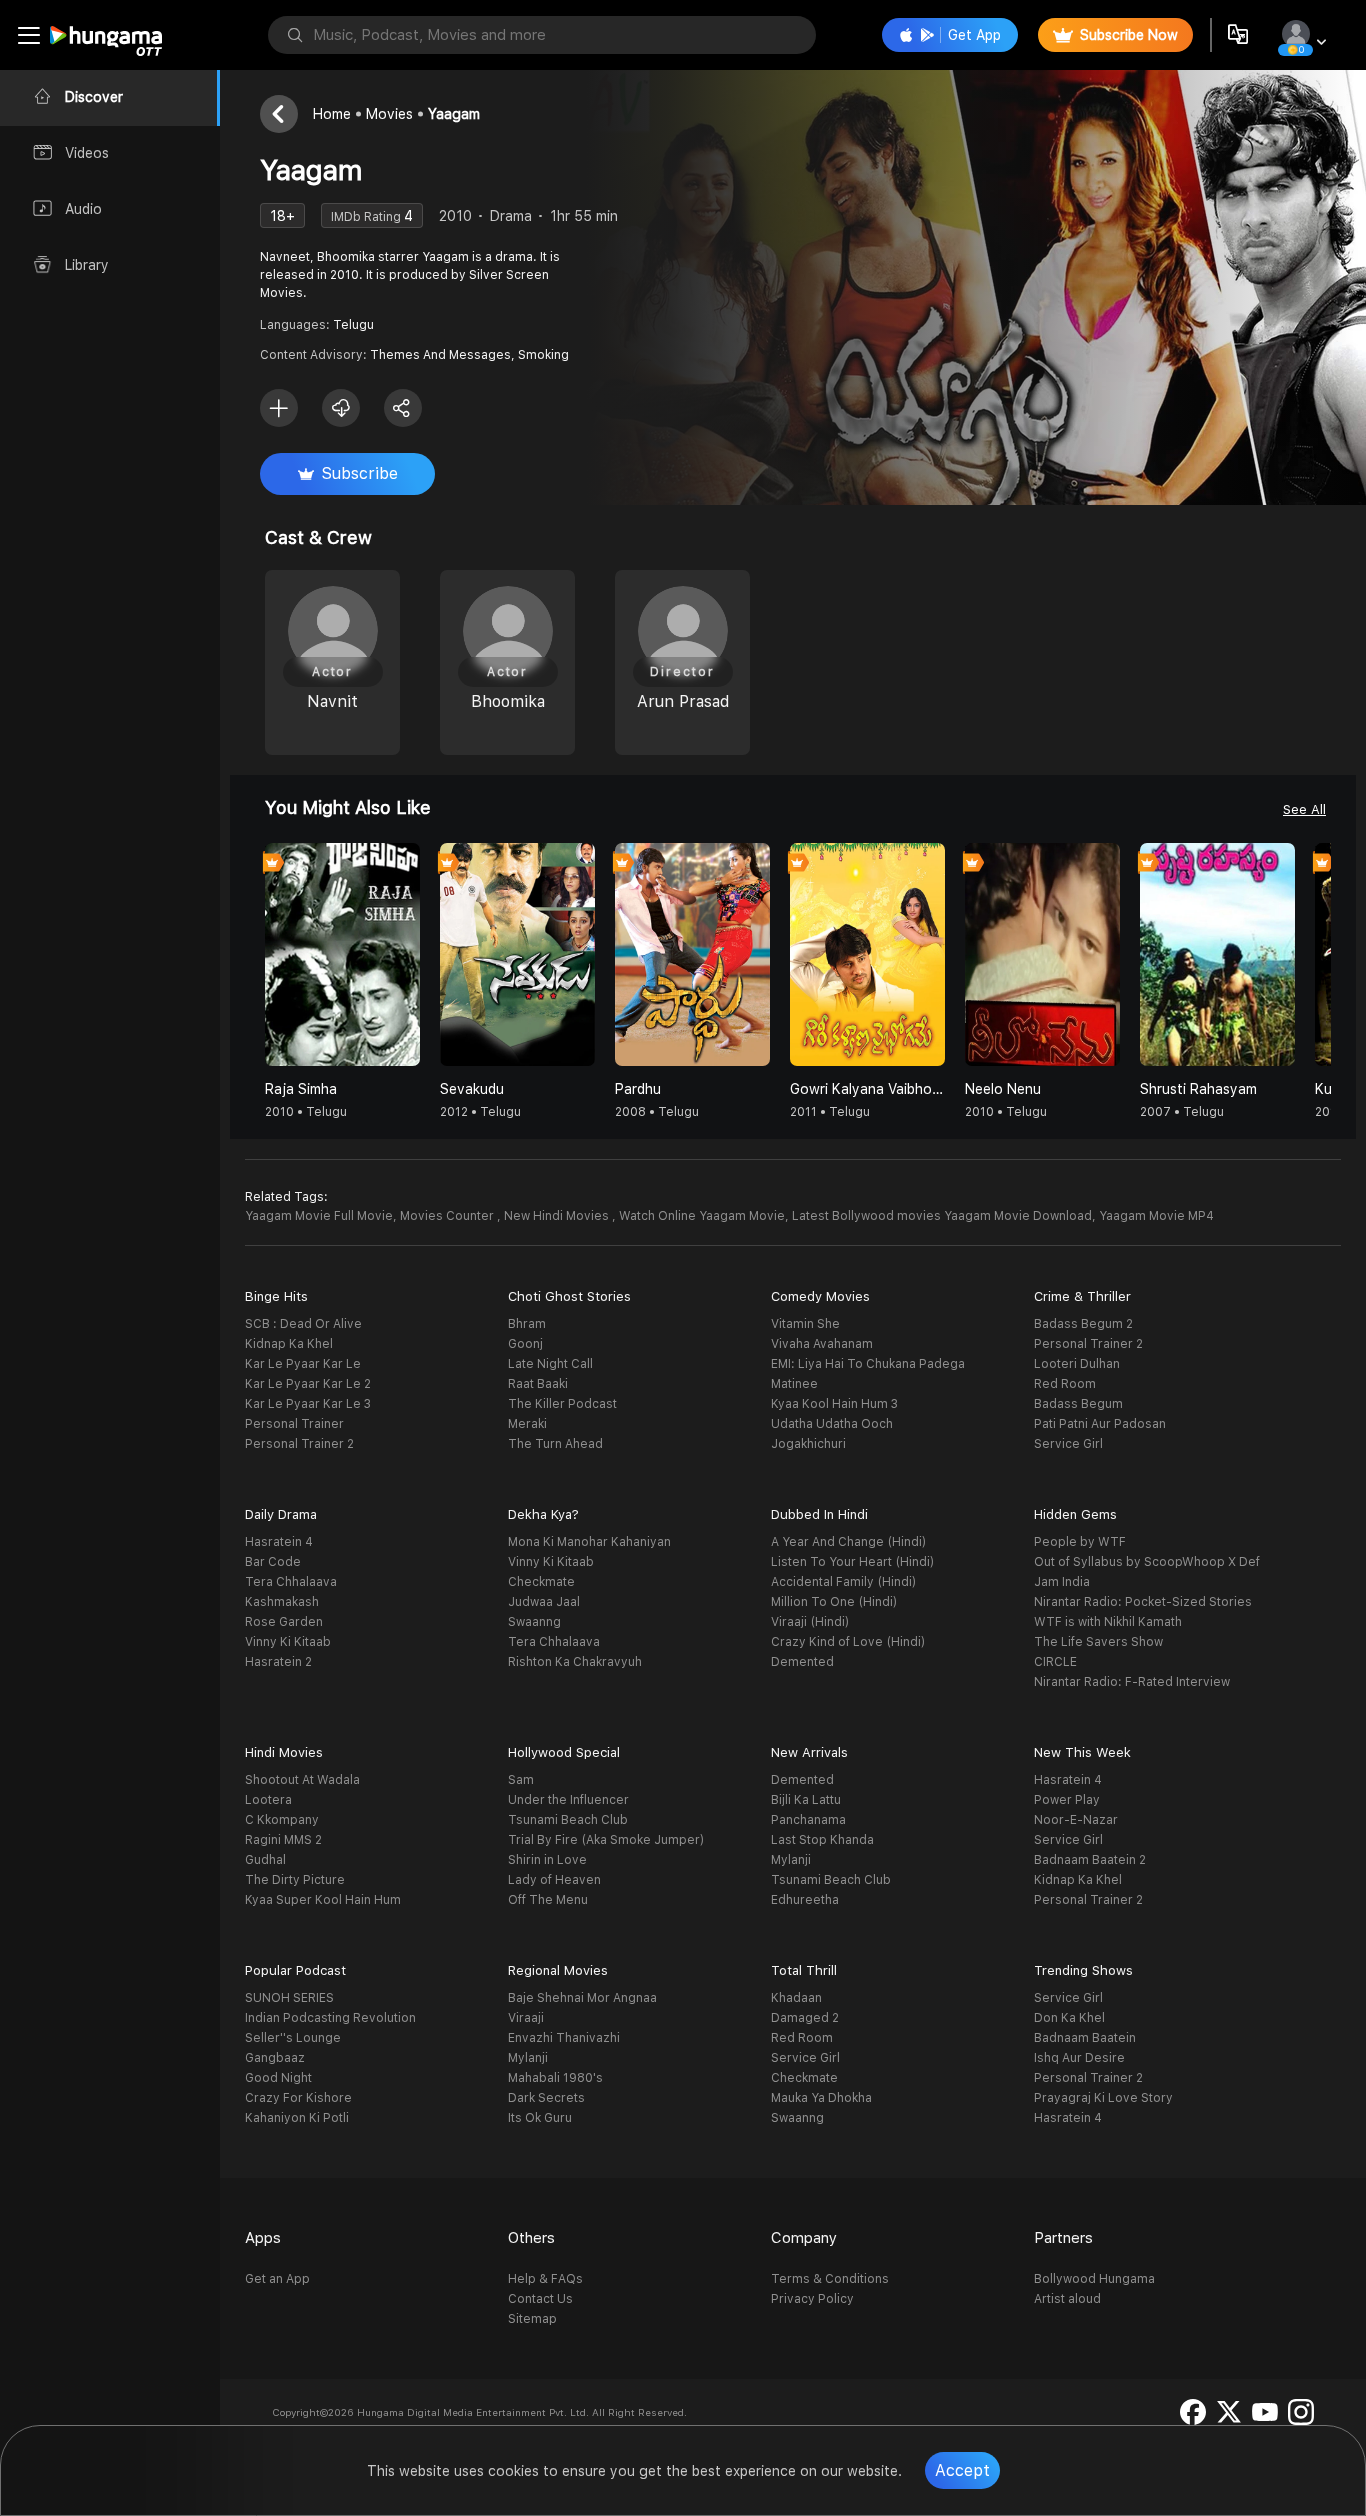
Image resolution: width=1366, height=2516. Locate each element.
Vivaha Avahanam (822, 1344)
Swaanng (534, 1622)
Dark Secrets (546, 2098)
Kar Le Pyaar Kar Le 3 (308, 1404)
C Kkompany (282, 1820)
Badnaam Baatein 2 (1090, 1860)
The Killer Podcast (562, 1404)
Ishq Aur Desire (1079, 2058)
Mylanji (791, 1860)
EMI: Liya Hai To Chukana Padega (868, 1364)
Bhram (527, 1324)
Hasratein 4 (279, 1542)
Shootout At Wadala (302, 1780)
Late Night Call (550, 1364)
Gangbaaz (275, 2058)
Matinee (794, 1384)
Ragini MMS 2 (283, 1840)
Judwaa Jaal (544, 1602)
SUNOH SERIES (289, 1998)
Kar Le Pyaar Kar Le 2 (308, 1384)
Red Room (1065, 1384)
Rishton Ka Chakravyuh (575, 1662)
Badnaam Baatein (1085, 2038)
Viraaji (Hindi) (810, 1622)
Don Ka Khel (1069, 2018)
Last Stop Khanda (822, 1840)
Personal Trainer (294, 1424)
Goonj (525, 1344)
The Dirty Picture (295, 1880)
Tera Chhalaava (291, 1582)
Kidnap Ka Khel (289, 1344)
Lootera (268, 1800)
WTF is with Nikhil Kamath (1108, 1622)
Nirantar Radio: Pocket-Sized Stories (1143, 1602)
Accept (962, 2470)
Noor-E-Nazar (1076, 1820)
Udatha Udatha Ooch (832, 1424)
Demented (802, 1662)
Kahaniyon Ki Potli (297, 2118)
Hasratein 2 (278, 1662)
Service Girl (1068, 1444)
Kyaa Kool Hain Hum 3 (834, 1404)
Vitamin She (805, 1324)
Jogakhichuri (808, 1444)
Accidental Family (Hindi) (843, 1582)
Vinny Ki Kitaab (288, 1642)
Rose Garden (284, 1622)
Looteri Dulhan (1077, 1364)
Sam (521, 1780)
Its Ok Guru (540, 2118)
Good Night (278, 2078)
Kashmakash (282, 1602)
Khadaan (796, 1998)
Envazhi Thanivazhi (564, 2038)
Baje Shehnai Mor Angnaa (582, 1998)
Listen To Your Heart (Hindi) (852, 1562)
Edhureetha (805, 1900)
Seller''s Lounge (293, 2038)
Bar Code (273, 1562)
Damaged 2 (805, 2018)
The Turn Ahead (555, 1444)
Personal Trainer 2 (299, 1444)
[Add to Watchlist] (279, 408)
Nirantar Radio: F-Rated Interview (1132, 1682)
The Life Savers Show (1098, 1642)
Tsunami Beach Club (568, 1820)
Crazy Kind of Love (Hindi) (848, 1642)
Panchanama (808, 1820)
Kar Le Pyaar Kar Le (303, 1364)
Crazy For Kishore (298, 2098)
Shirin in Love (547, 1860)
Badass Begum (1078, 1404)
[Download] (341, 408)
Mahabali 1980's (555, 2078)
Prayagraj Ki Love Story (1103, 2098)
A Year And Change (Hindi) (848, 1542)
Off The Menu (548, 1900)
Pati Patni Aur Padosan (1100, 1424)
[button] (1315, 959)
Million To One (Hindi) (834, 1602)
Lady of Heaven (554, 1880)
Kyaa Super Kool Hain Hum (323, 1900)
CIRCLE (1055, 1662)
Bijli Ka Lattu (806, 1800)
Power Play (1067, 1800)
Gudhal (265, 1860)
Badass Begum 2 (1083, 1324)
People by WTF (1080, 1542)
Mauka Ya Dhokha (821, 2098)
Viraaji (526, 2018)
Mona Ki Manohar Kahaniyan (589, 1542)
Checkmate (541, 1582)
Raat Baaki (538, 1384)
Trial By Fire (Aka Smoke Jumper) (606, 1840)
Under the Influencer (568, 1800)
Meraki (527, 1424)
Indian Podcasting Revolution (330, 2018)
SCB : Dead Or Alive (303, 1324)
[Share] (403, 408)
